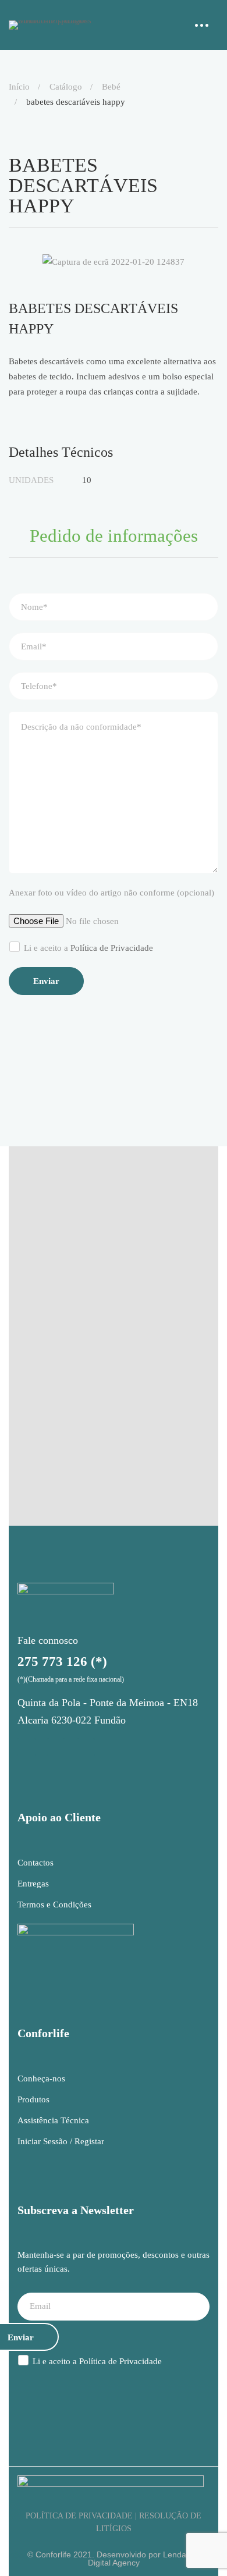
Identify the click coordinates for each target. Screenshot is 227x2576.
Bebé (111, 87)
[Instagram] (26, 1747)
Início (19, 87)
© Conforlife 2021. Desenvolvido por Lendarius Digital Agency (114, 2559)
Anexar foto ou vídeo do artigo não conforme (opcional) (111, 893)
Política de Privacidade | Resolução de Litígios (114, 2522)
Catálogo (66, 87)
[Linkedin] (86, 1747)
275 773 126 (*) (62, 1662)
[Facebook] (56, 1747)
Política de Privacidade (112, 948)
